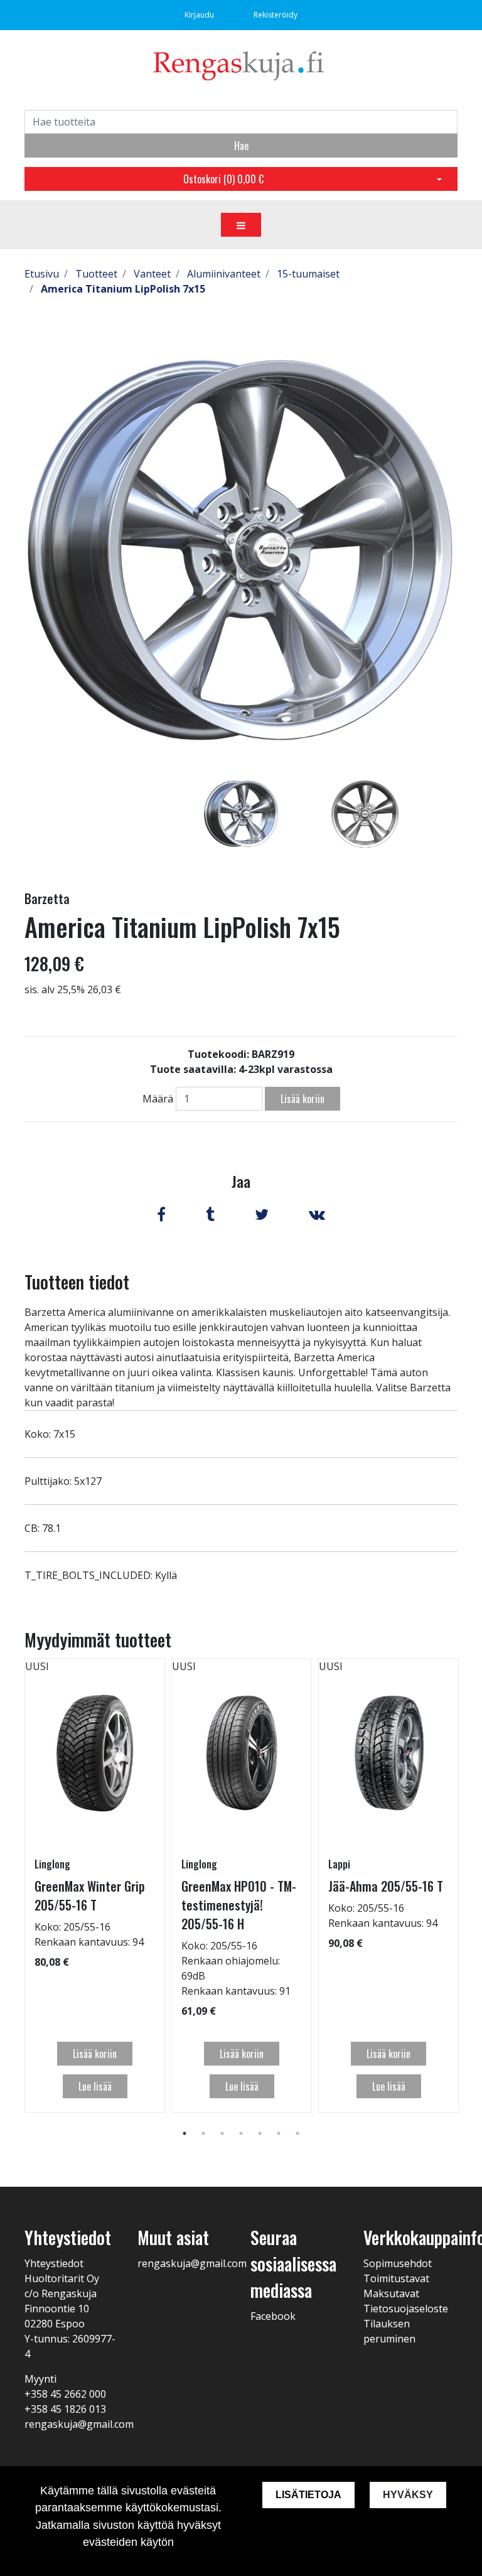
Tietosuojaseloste (406, 2309)
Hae (241, 146)
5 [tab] (260, 2133)
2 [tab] (203, 2133)
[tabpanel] (241, 814)
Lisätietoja (308, 2495)
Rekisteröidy (276, 15)
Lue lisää (95, 2086)
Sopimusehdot (398, 2263)
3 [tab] (222, 2133)
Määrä (158, 1099)
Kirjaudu (200, 15)
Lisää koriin (303, 1099)
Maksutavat (391, 2293)
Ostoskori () (223, 179)
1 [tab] (185, 2133)
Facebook (273, 2316)
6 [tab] (279, 2133)
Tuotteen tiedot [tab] (77, 1282)
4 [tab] (241, 2133)
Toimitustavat (396, 2278)
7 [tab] (297, 2133)
